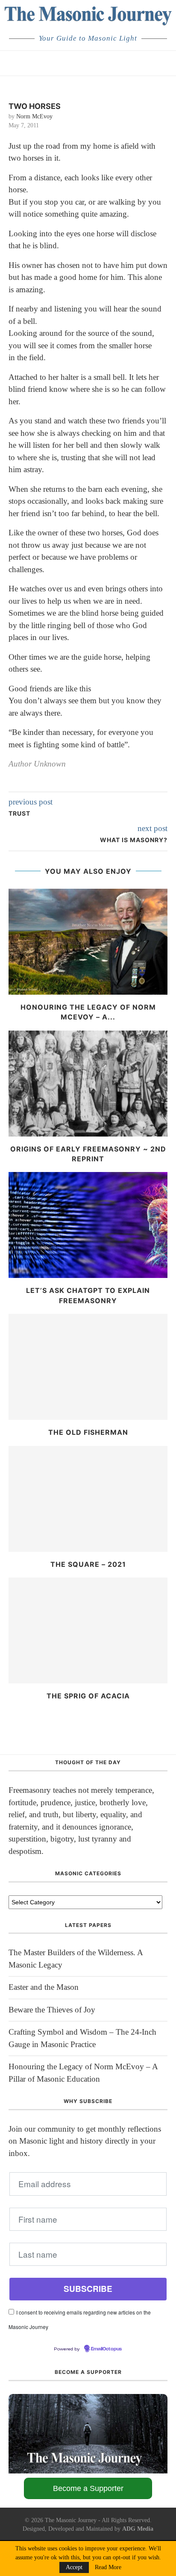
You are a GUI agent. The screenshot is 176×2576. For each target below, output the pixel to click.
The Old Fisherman (88, 1432)
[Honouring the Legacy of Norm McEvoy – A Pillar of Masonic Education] (88, 942)
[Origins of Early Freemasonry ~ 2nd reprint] (88, 1084)
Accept (74, 2567)
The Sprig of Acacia (88, 1696)
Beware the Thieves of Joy (52, 2010)
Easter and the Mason (44, 1987)
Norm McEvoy (34, 116)
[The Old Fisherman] (88, 1367)
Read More (108, 2567)
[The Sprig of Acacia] (88, 1630)
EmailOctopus (106, 2349)
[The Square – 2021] (88, 1499)
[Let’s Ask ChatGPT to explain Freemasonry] (88, 1225)
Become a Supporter (88, 2488)
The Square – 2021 (88, 1564)
